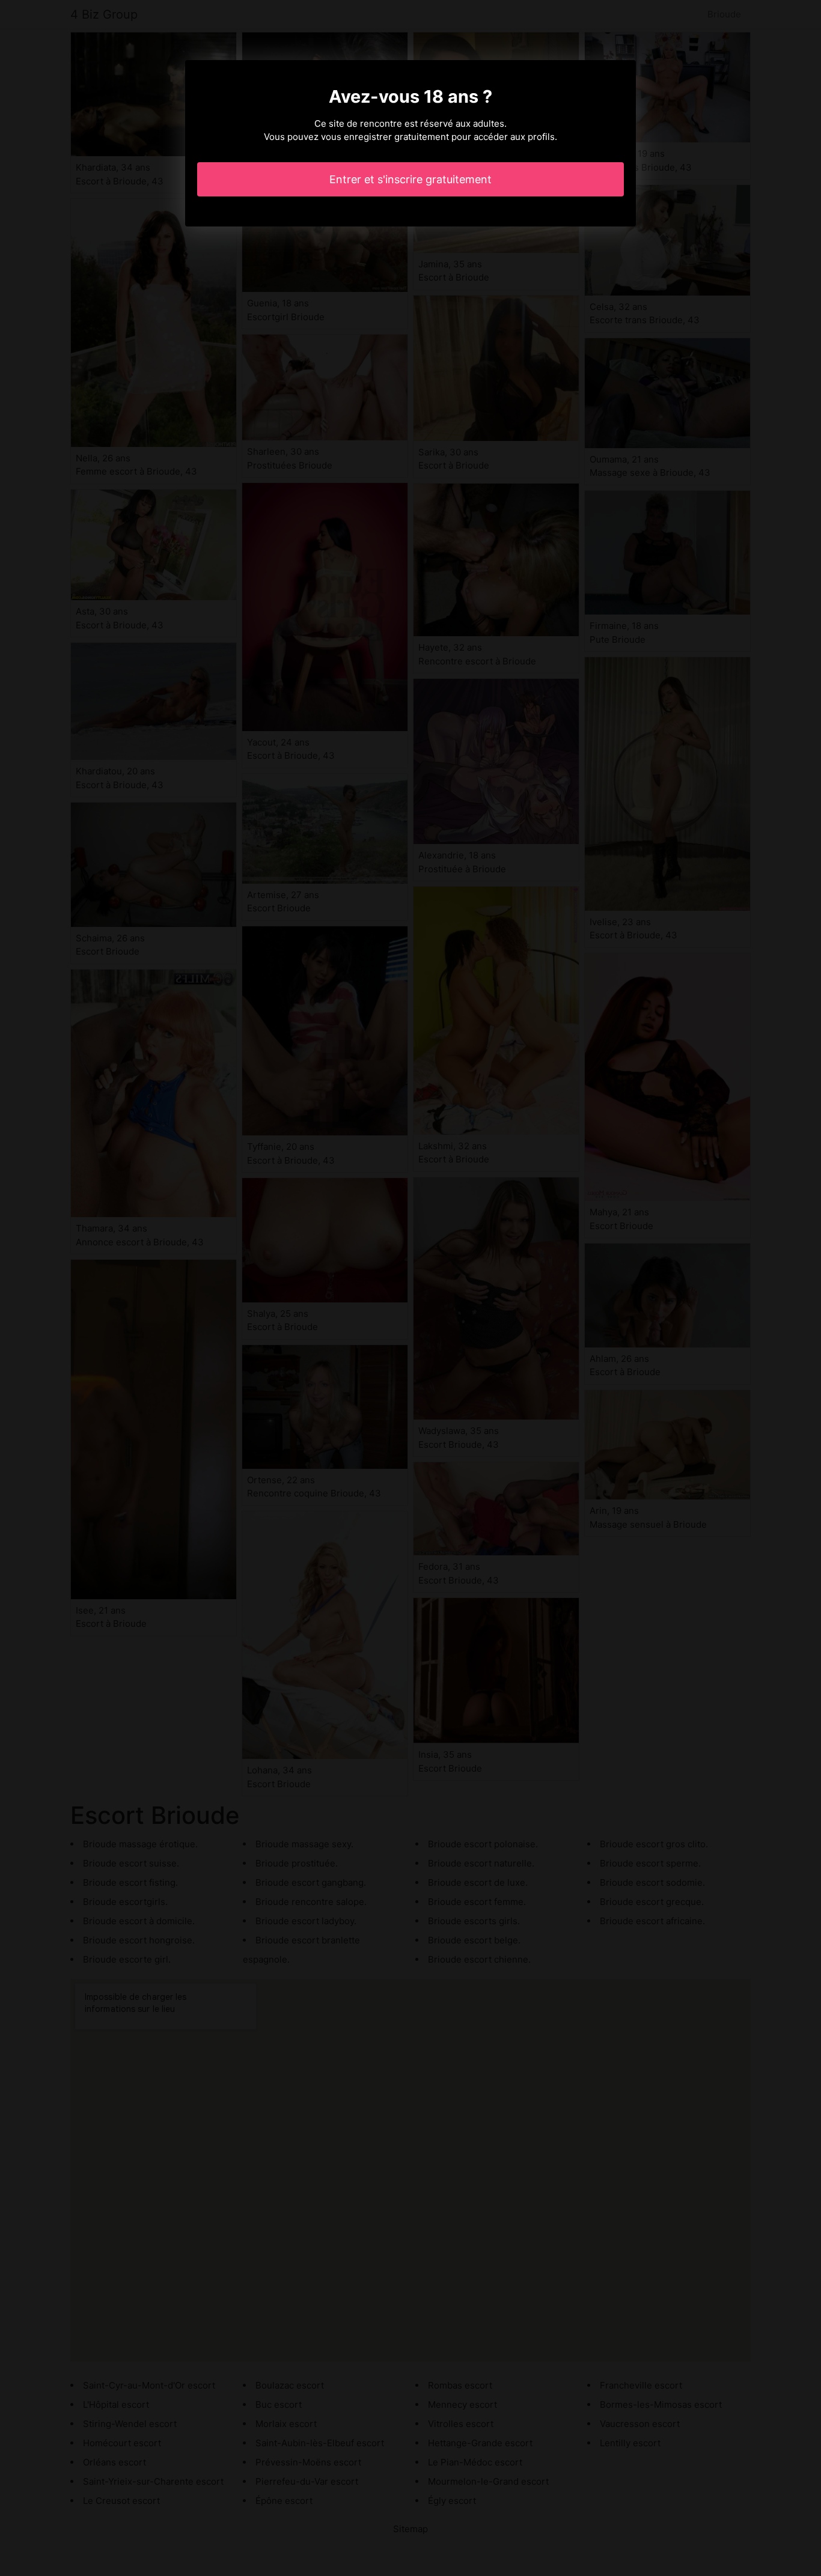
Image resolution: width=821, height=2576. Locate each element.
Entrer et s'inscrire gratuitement (410, 179)
